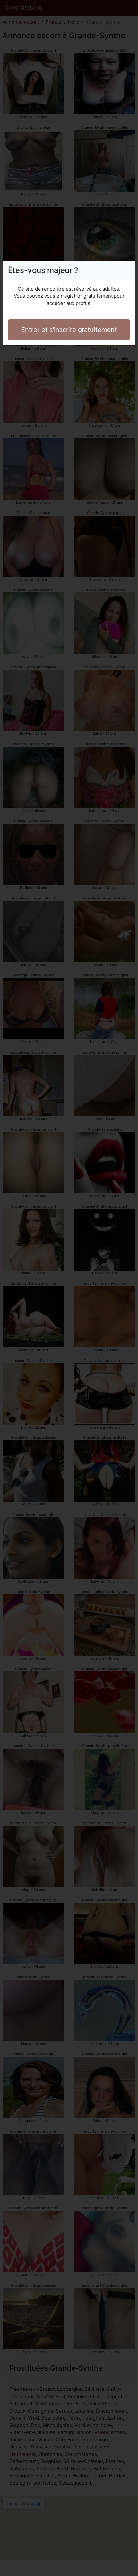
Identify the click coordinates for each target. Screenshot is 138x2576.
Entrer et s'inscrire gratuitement (69, 330)
